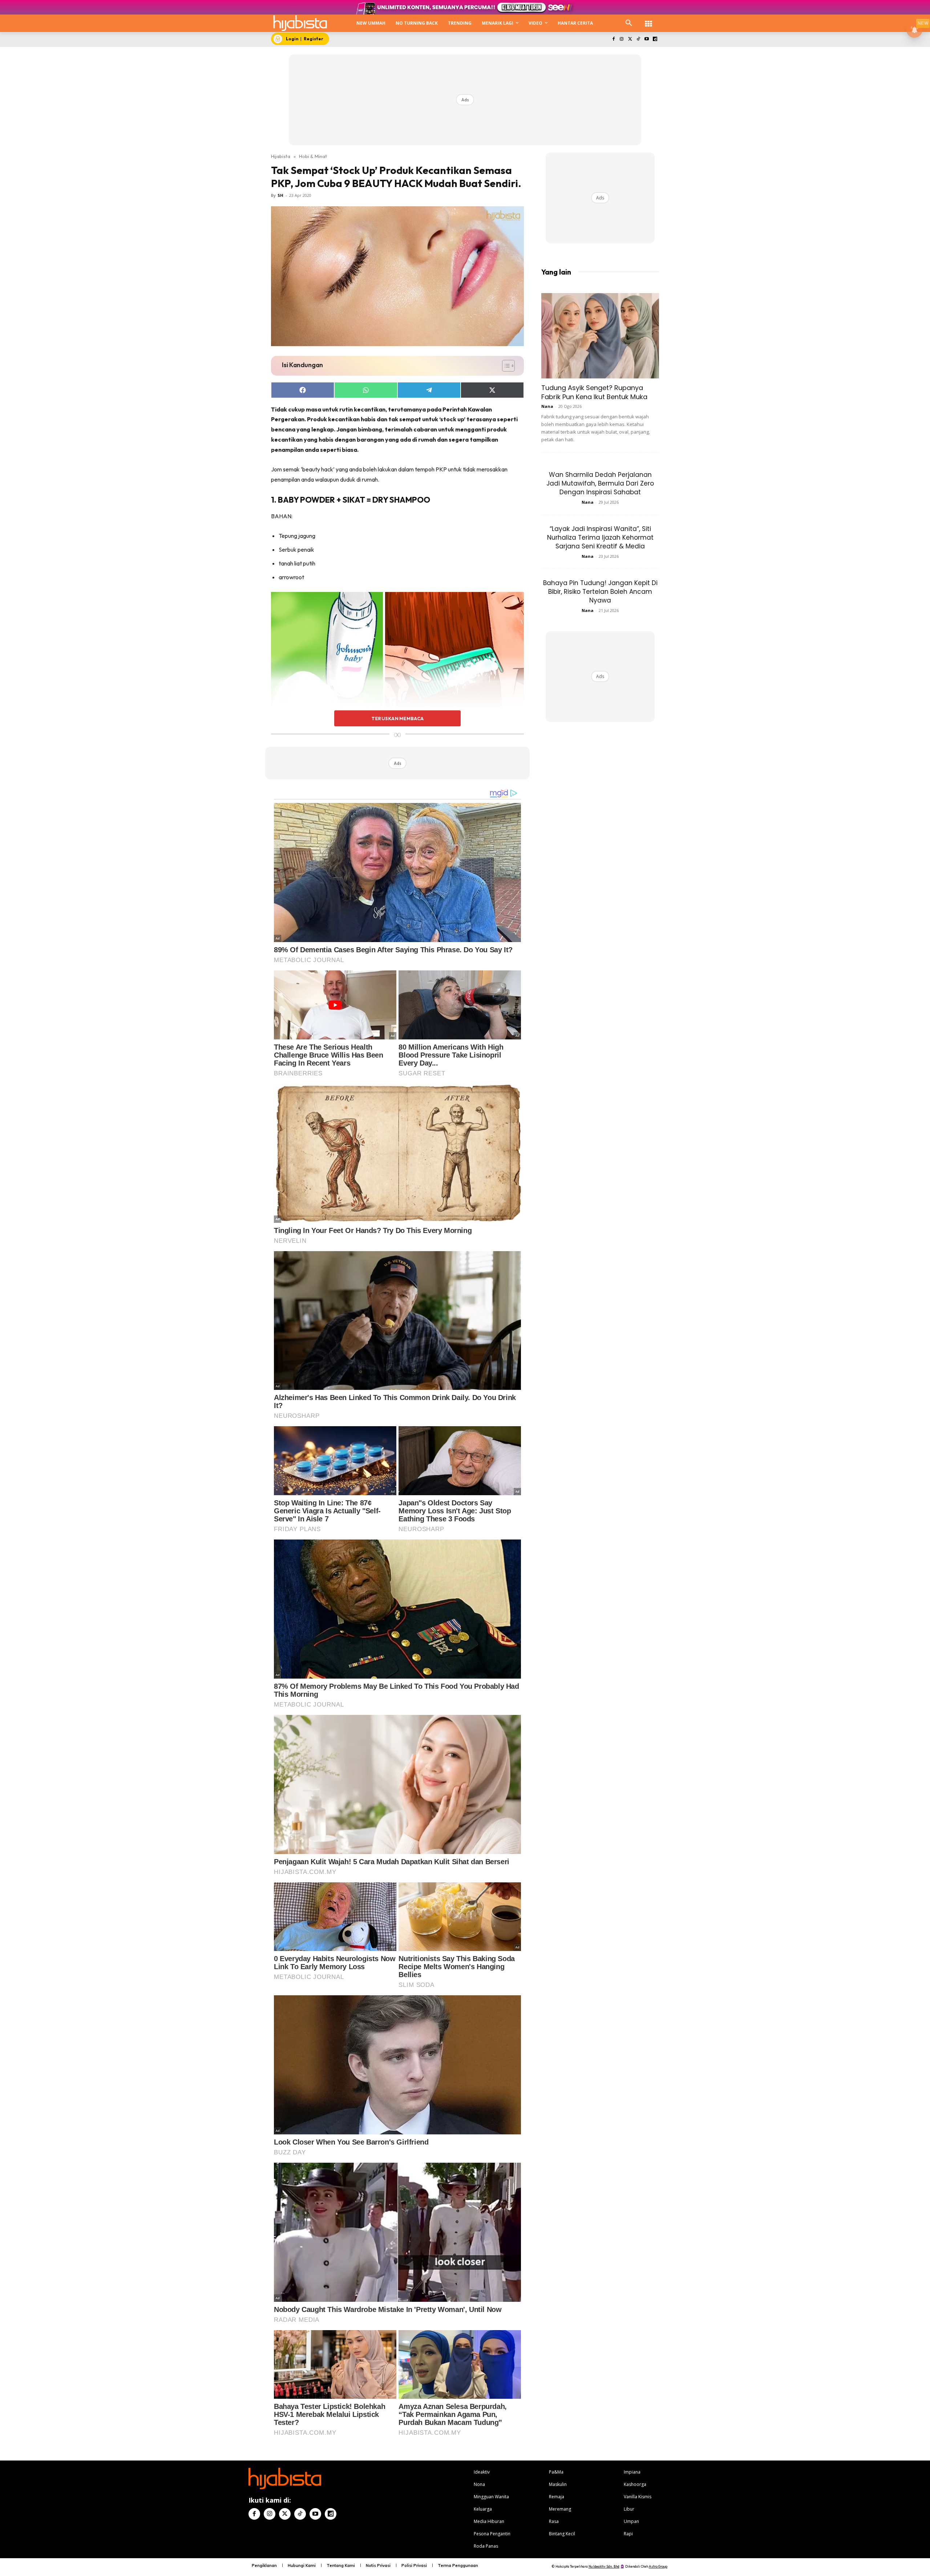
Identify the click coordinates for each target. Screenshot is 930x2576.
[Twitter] (630, 39)
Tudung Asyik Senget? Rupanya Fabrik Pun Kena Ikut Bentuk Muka (594, 392)
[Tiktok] (638, 39)
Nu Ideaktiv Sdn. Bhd (604, 2566)
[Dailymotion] (655, 39)
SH (280, 195)
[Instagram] (622, 39)
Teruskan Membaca (397, 718)
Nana (547, 406)
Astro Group (658, 2566)
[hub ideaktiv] (648, 20)
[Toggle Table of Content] (505, 366)
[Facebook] (613, 39)
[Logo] (300, 23)
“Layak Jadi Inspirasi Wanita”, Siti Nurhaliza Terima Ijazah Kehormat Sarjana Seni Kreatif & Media (600, 537)
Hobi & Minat (313, 156)
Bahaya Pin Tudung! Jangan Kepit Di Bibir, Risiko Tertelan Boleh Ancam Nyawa (600, 592)
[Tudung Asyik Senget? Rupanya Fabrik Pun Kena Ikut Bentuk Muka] (600, 336)
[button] (629, 23)
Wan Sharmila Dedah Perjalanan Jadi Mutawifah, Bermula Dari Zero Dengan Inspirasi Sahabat (600, 483)
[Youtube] (646, 39)
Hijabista (281, 156)
